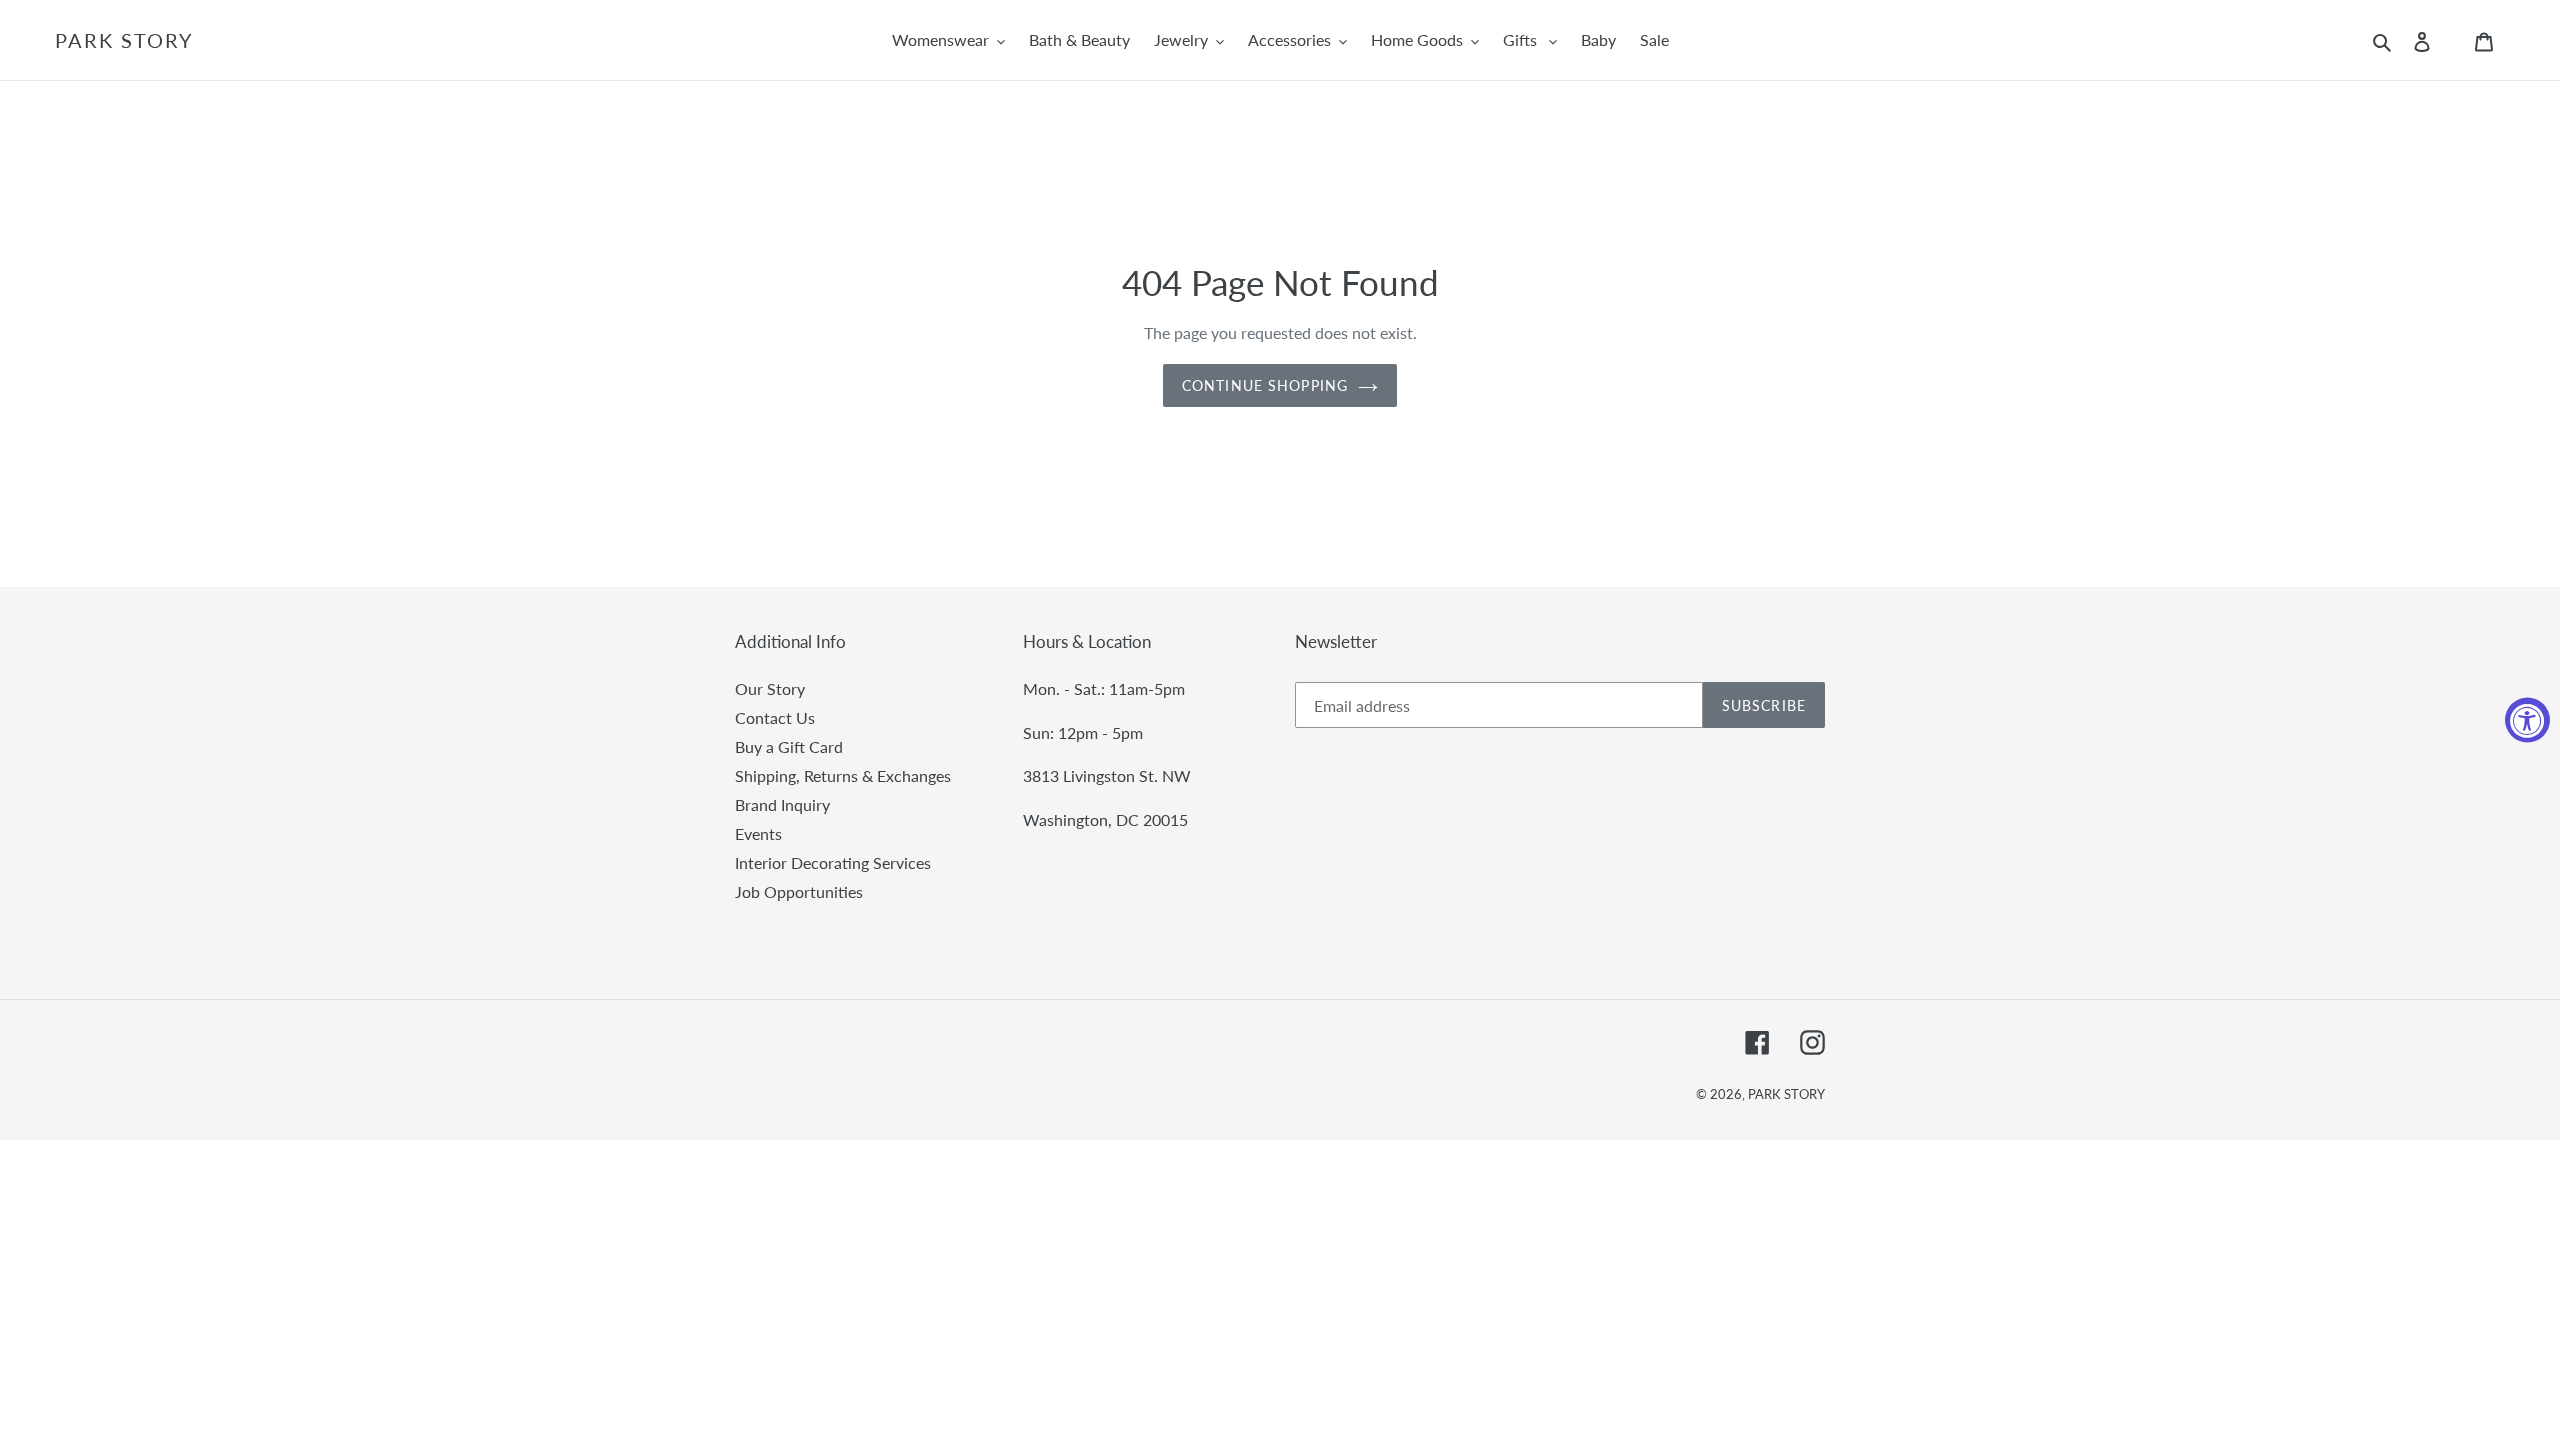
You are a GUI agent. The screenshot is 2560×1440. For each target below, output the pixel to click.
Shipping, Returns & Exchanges (843, 775)
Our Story (770, 688)
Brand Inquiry (782, 804)
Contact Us (775, 717)
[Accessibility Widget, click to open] (2527, 720)
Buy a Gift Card (789, 746)
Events (758, 833)
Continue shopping (1265, 385)
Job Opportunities (799, 891)
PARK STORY (124, 40)
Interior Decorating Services (833, 862)
